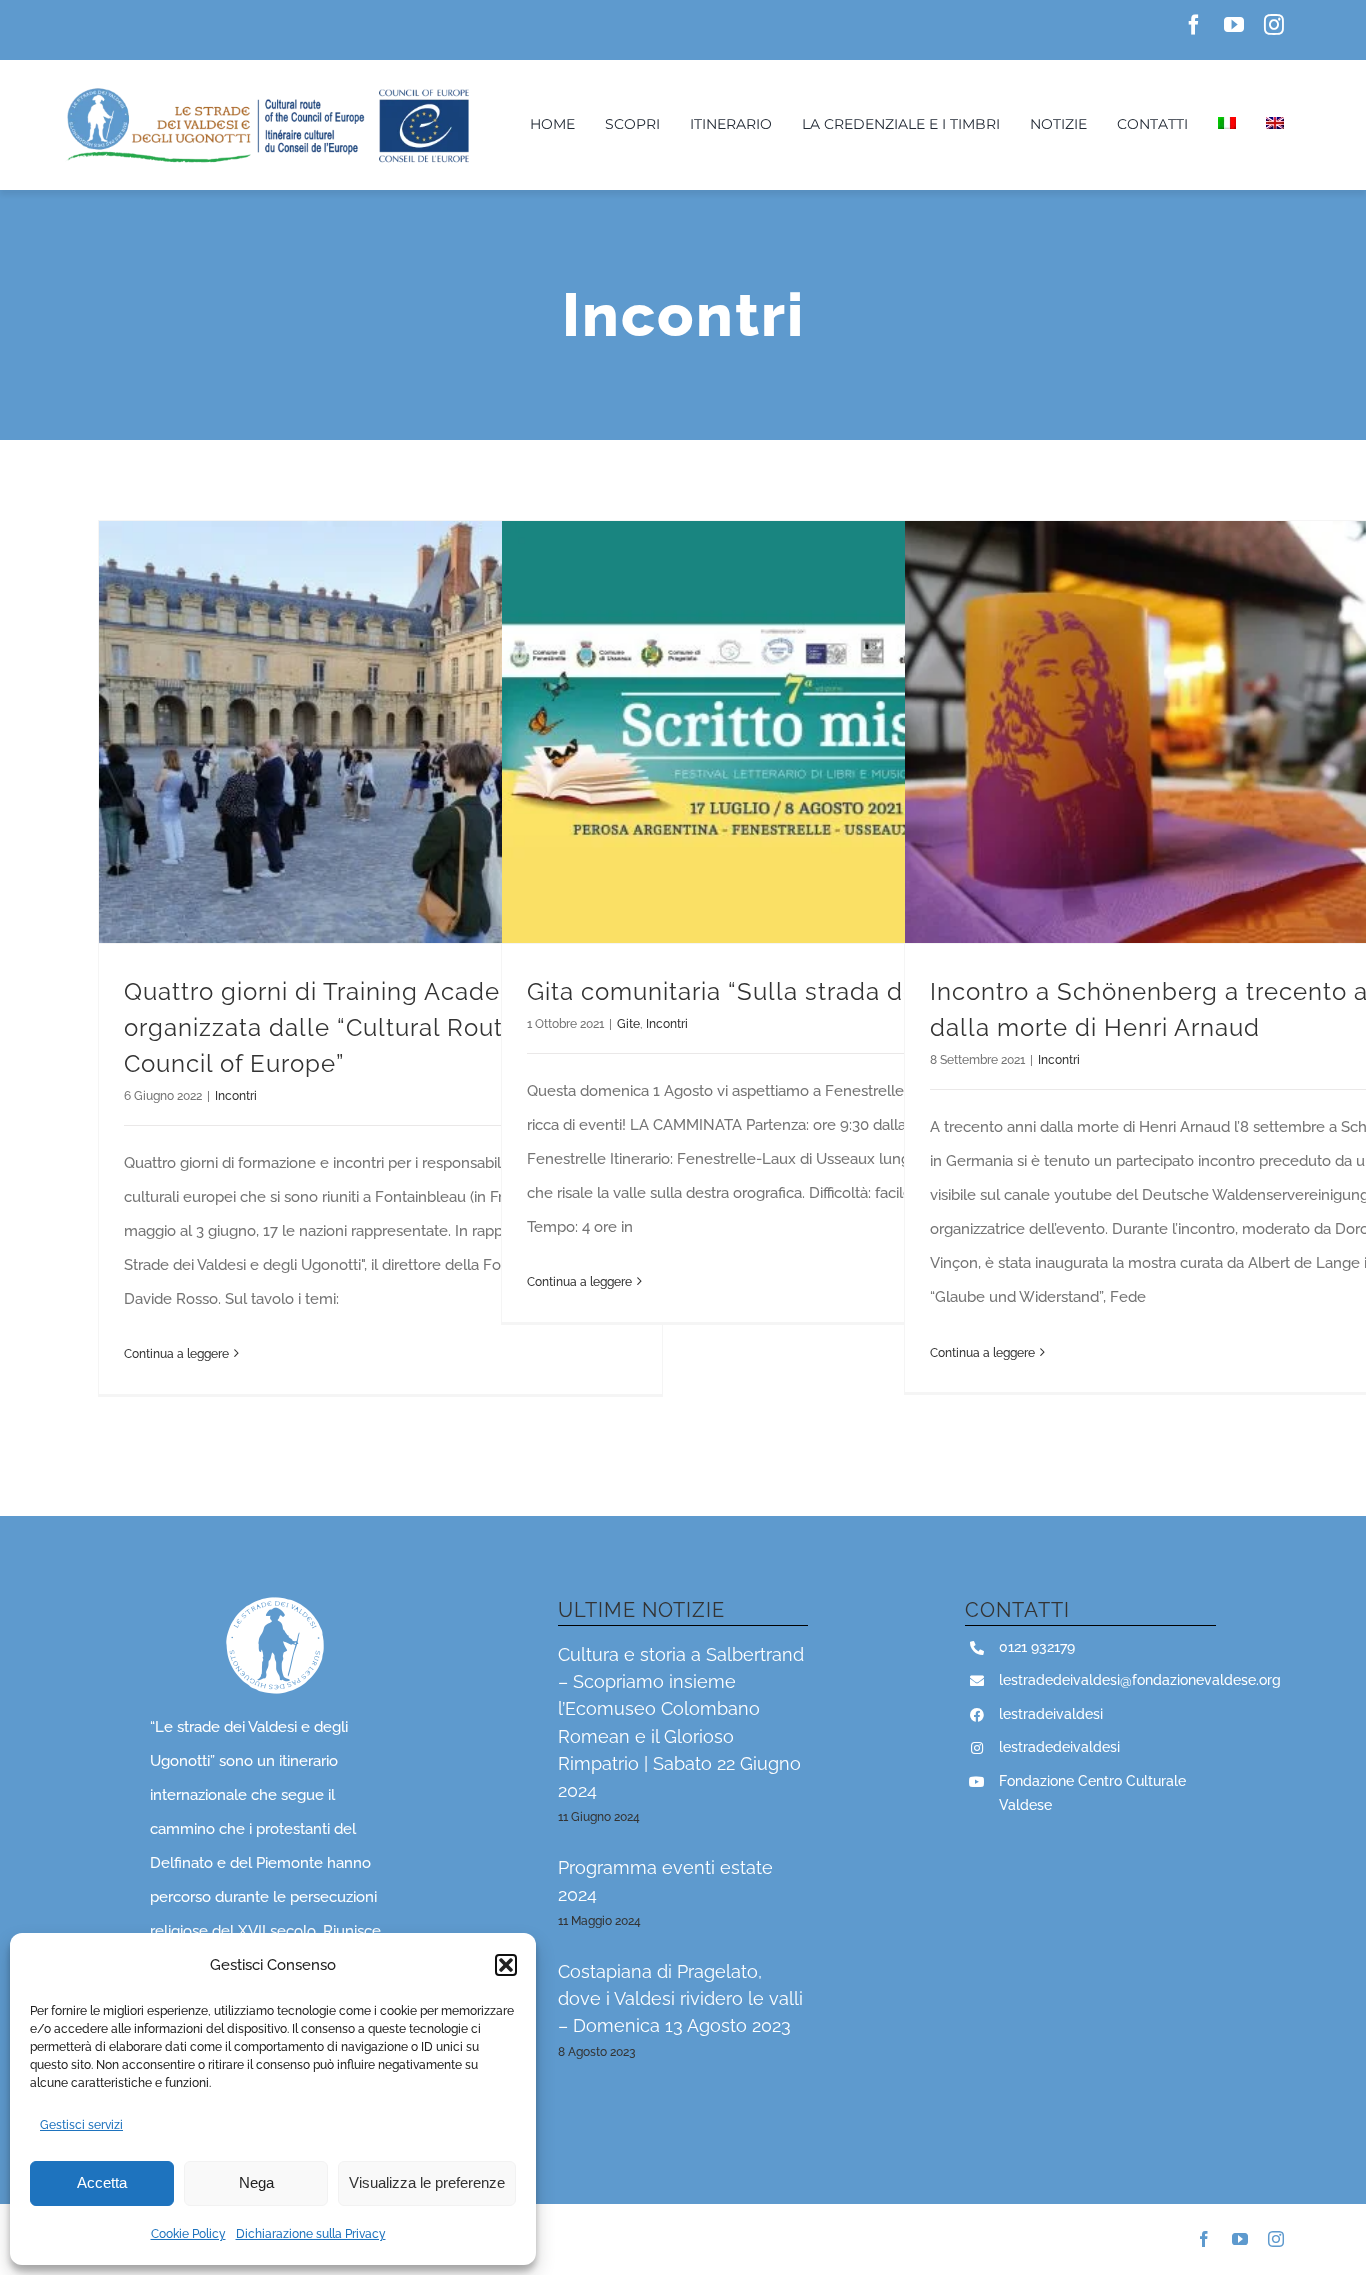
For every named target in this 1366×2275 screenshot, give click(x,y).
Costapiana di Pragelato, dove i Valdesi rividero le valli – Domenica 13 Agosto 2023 (680, 1999)
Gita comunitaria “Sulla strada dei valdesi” (775, 991)
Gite (628, 1024)
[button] (506, 1965)
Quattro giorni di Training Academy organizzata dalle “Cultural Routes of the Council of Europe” (365, 1027)
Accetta (102, 2182)
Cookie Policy (188, 2234)
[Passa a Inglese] (1275, 125)
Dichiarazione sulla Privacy (311, 2234)
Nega (256, 2182)
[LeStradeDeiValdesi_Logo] (266, 91)
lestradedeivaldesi (1059, 1747)
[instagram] (1274, 25)
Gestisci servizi (81, 2125)
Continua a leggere (176, 1354)
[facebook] (1194, 25)
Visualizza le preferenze (427, 2182)
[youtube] (1234, 25)
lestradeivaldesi (1051, 1714)
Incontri (236, 1096)
